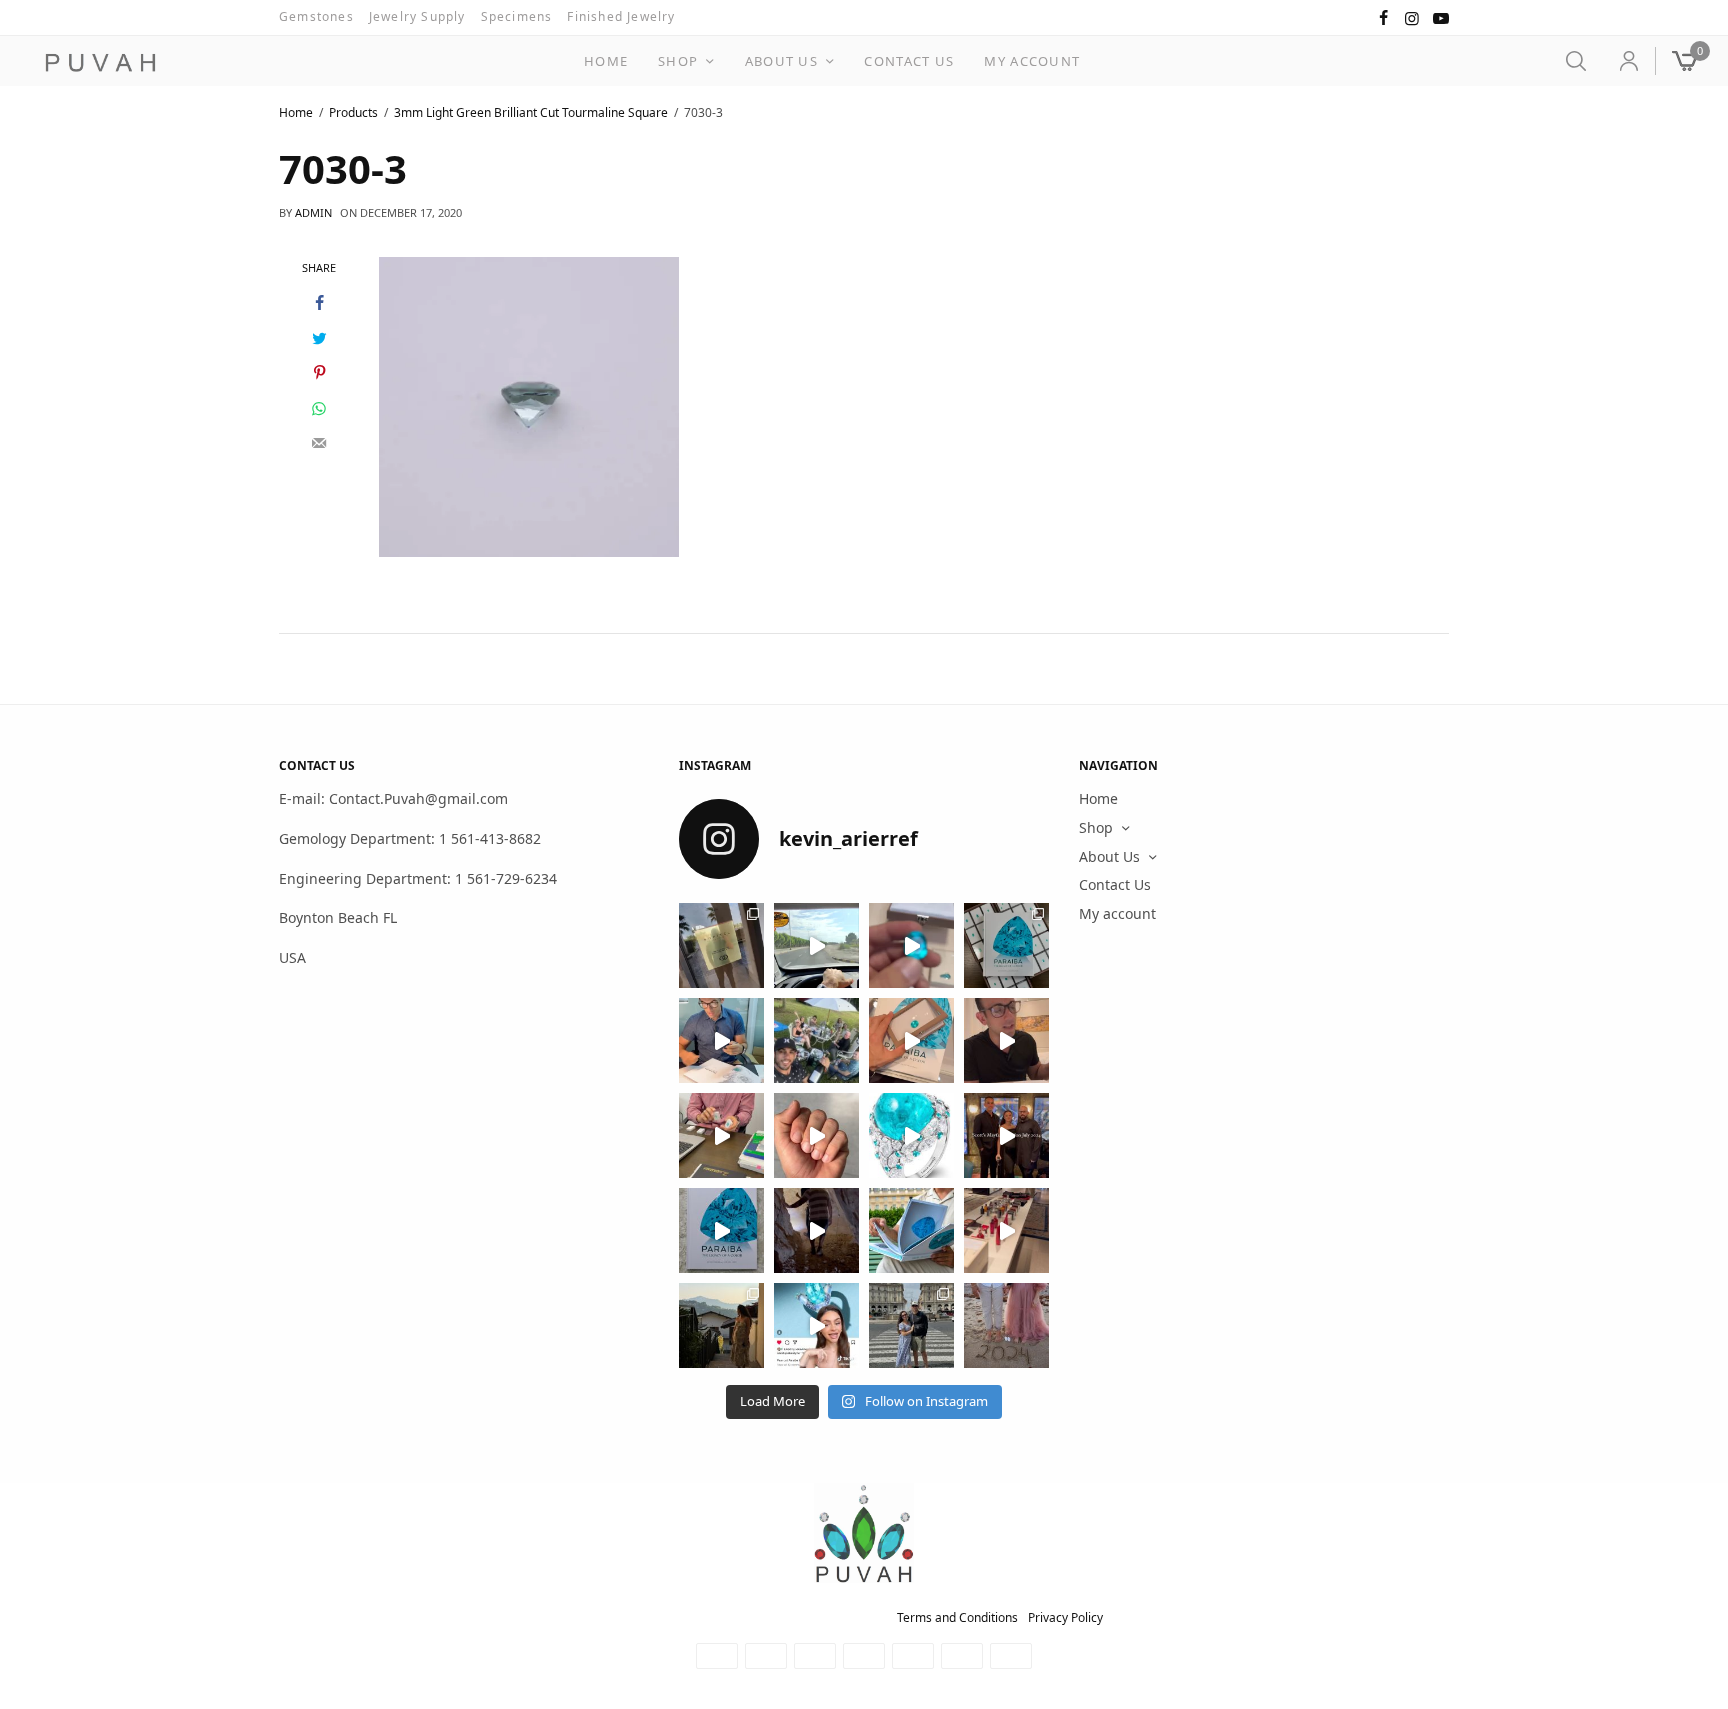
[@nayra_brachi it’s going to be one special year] (1006, 1325)
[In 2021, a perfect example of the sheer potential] (721, 1135)
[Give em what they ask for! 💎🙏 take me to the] (911, 945)
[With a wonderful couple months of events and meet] (1006, 945)
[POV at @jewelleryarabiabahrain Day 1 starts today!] (816, 945)
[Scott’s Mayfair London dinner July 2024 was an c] (1006, 1135)
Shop (678, 61)
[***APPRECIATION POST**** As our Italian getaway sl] (721, 1325)
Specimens (517, 16)
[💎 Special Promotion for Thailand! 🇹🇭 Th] (721, 1040)
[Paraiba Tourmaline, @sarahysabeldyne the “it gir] (816, 1325)
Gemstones (316, 16)
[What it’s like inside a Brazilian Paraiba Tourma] (816, 1230)
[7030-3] (529, 405)
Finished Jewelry (621, 16)
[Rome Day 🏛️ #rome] (911, 1325)
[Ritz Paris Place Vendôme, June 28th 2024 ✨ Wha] (721, 1230)
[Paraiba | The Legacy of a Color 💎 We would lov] (911, 1230)
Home (606, 61)
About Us (781, 61)
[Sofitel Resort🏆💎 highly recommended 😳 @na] (721, 945)
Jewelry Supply (417, 16)
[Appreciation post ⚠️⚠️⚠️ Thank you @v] (1006, 1040)
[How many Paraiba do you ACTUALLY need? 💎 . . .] (911, 1135)
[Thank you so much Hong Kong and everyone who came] (911, 1040)
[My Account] (1620, 61)
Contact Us (909, 61)
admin (313, 212)
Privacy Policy (1065, 1617)
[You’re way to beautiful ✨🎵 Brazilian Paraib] (816, 1135)
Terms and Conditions (957, 1617)
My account (1032, 61)
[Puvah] (100, 63)
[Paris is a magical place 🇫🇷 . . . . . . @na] (1006, 1230)
